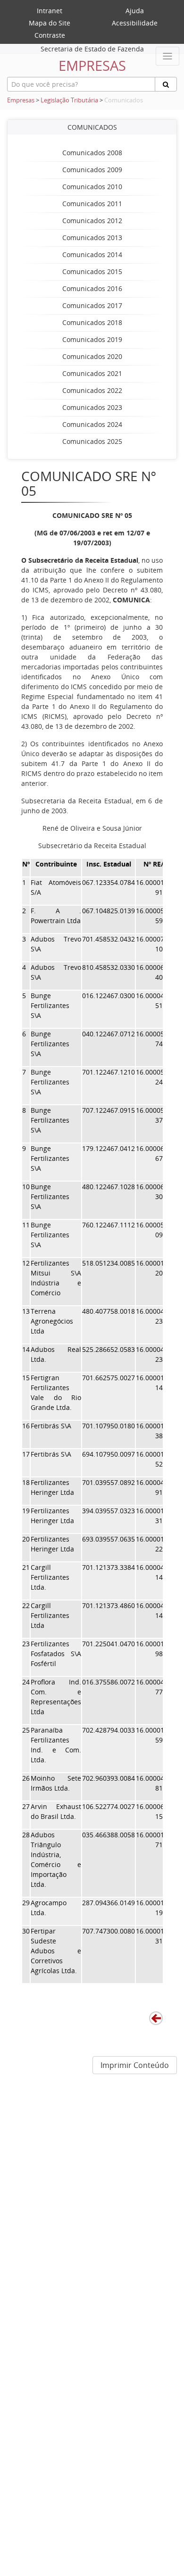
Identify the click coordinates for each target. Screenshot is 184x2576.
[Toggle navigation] (167, 56)
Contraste (50, 35)
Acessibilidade (135, 23)
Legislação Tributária (69, 100)
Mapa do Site (50, 23)
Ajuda (135, 11)
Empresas (21, 100)
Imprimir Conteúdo (135, 2065)
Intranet (50, 11)
